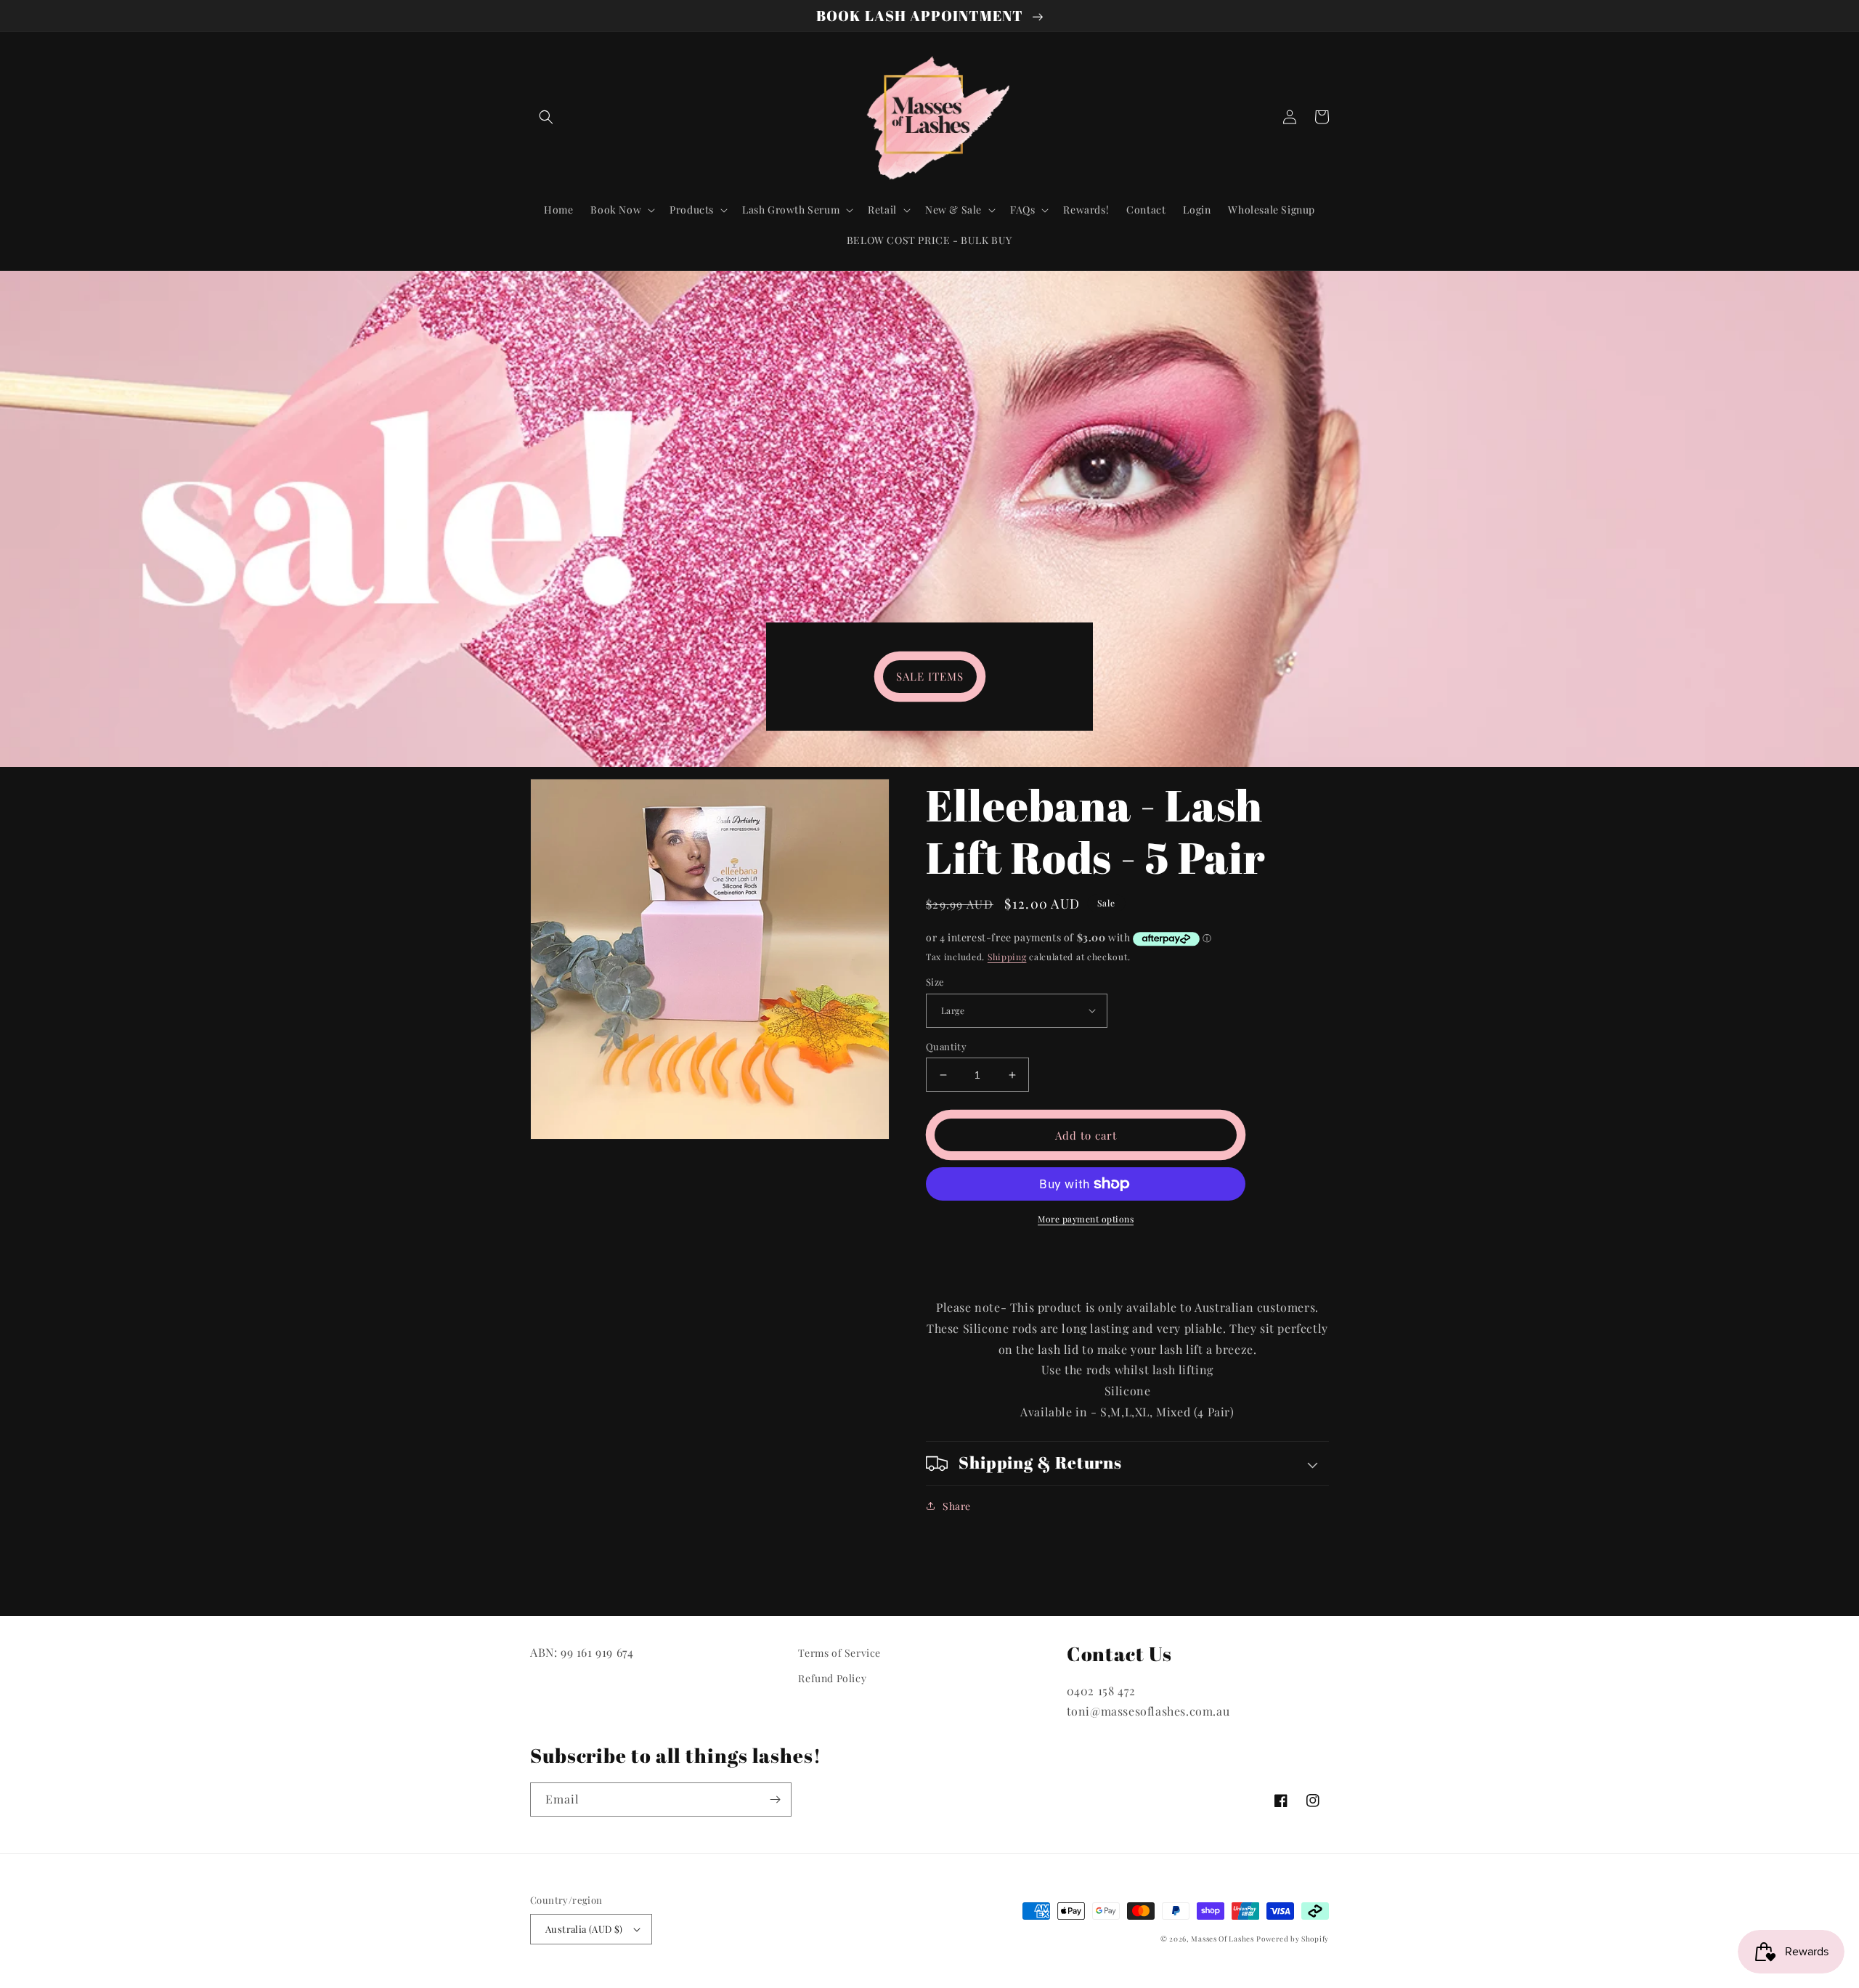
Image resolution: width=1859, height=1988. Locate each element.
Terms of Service (839, 1653)
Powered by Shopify (1293, 1939)
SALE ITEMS (930, 676)
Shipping (1007, 957)
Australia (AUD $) (584, 1929)
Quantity (946, 1046)
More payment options (1086, 1219)
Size (935, 982)
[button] (546, 117)
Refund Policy (832, 1678)
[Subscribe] (775, 1800)
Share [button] (957, 1506)
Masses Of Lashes (1222, 1939)
